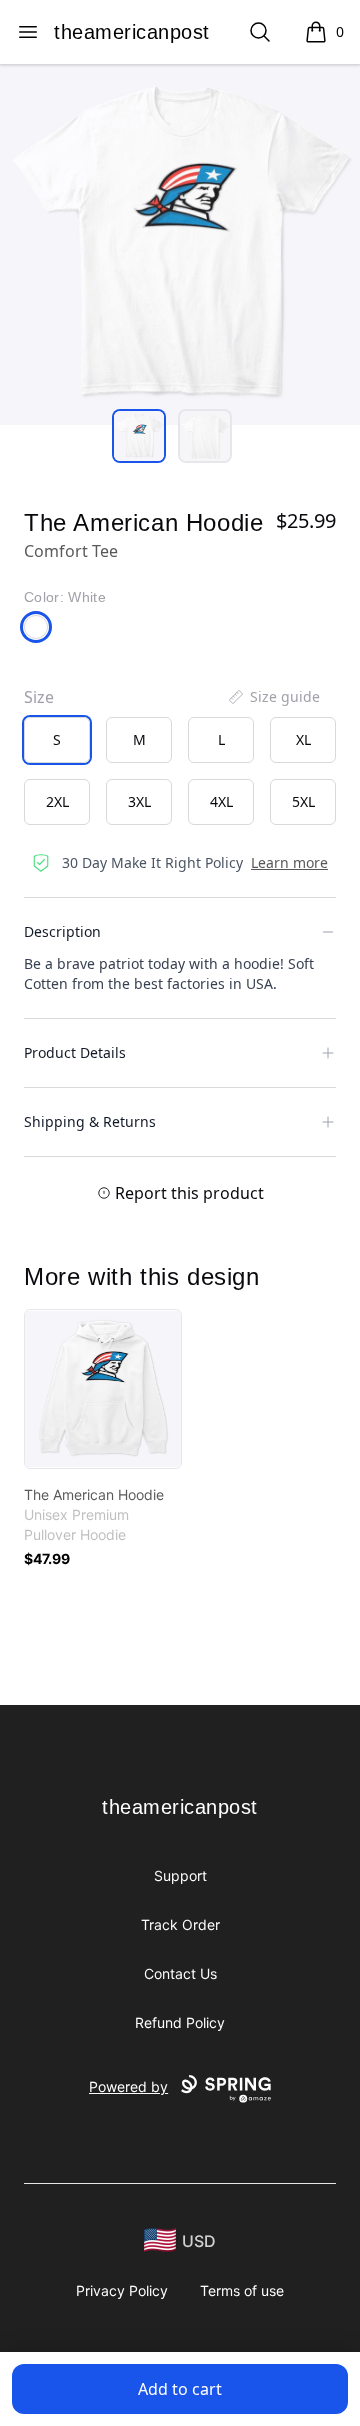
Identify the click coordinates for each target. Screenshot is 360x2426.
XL (303, 739)
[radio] (57, 740)
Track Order (180, 1924)
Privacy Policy (122, 2290)
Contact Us (180, 1973)
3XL (139, 801)
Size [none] (39, 697)
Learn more (289, 862)
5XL (303, 801)
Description (62, 931)
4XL (221, 801)
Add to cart (180, 2389)
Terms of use (242, 2290)
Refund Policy (180, 2022)
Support (180, 1875)
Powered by (128, 2086)
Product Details (75, 1052)
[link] (103, 1389)
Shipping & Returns (90, 1121)
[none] (273, 697)
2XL (57, 801)
